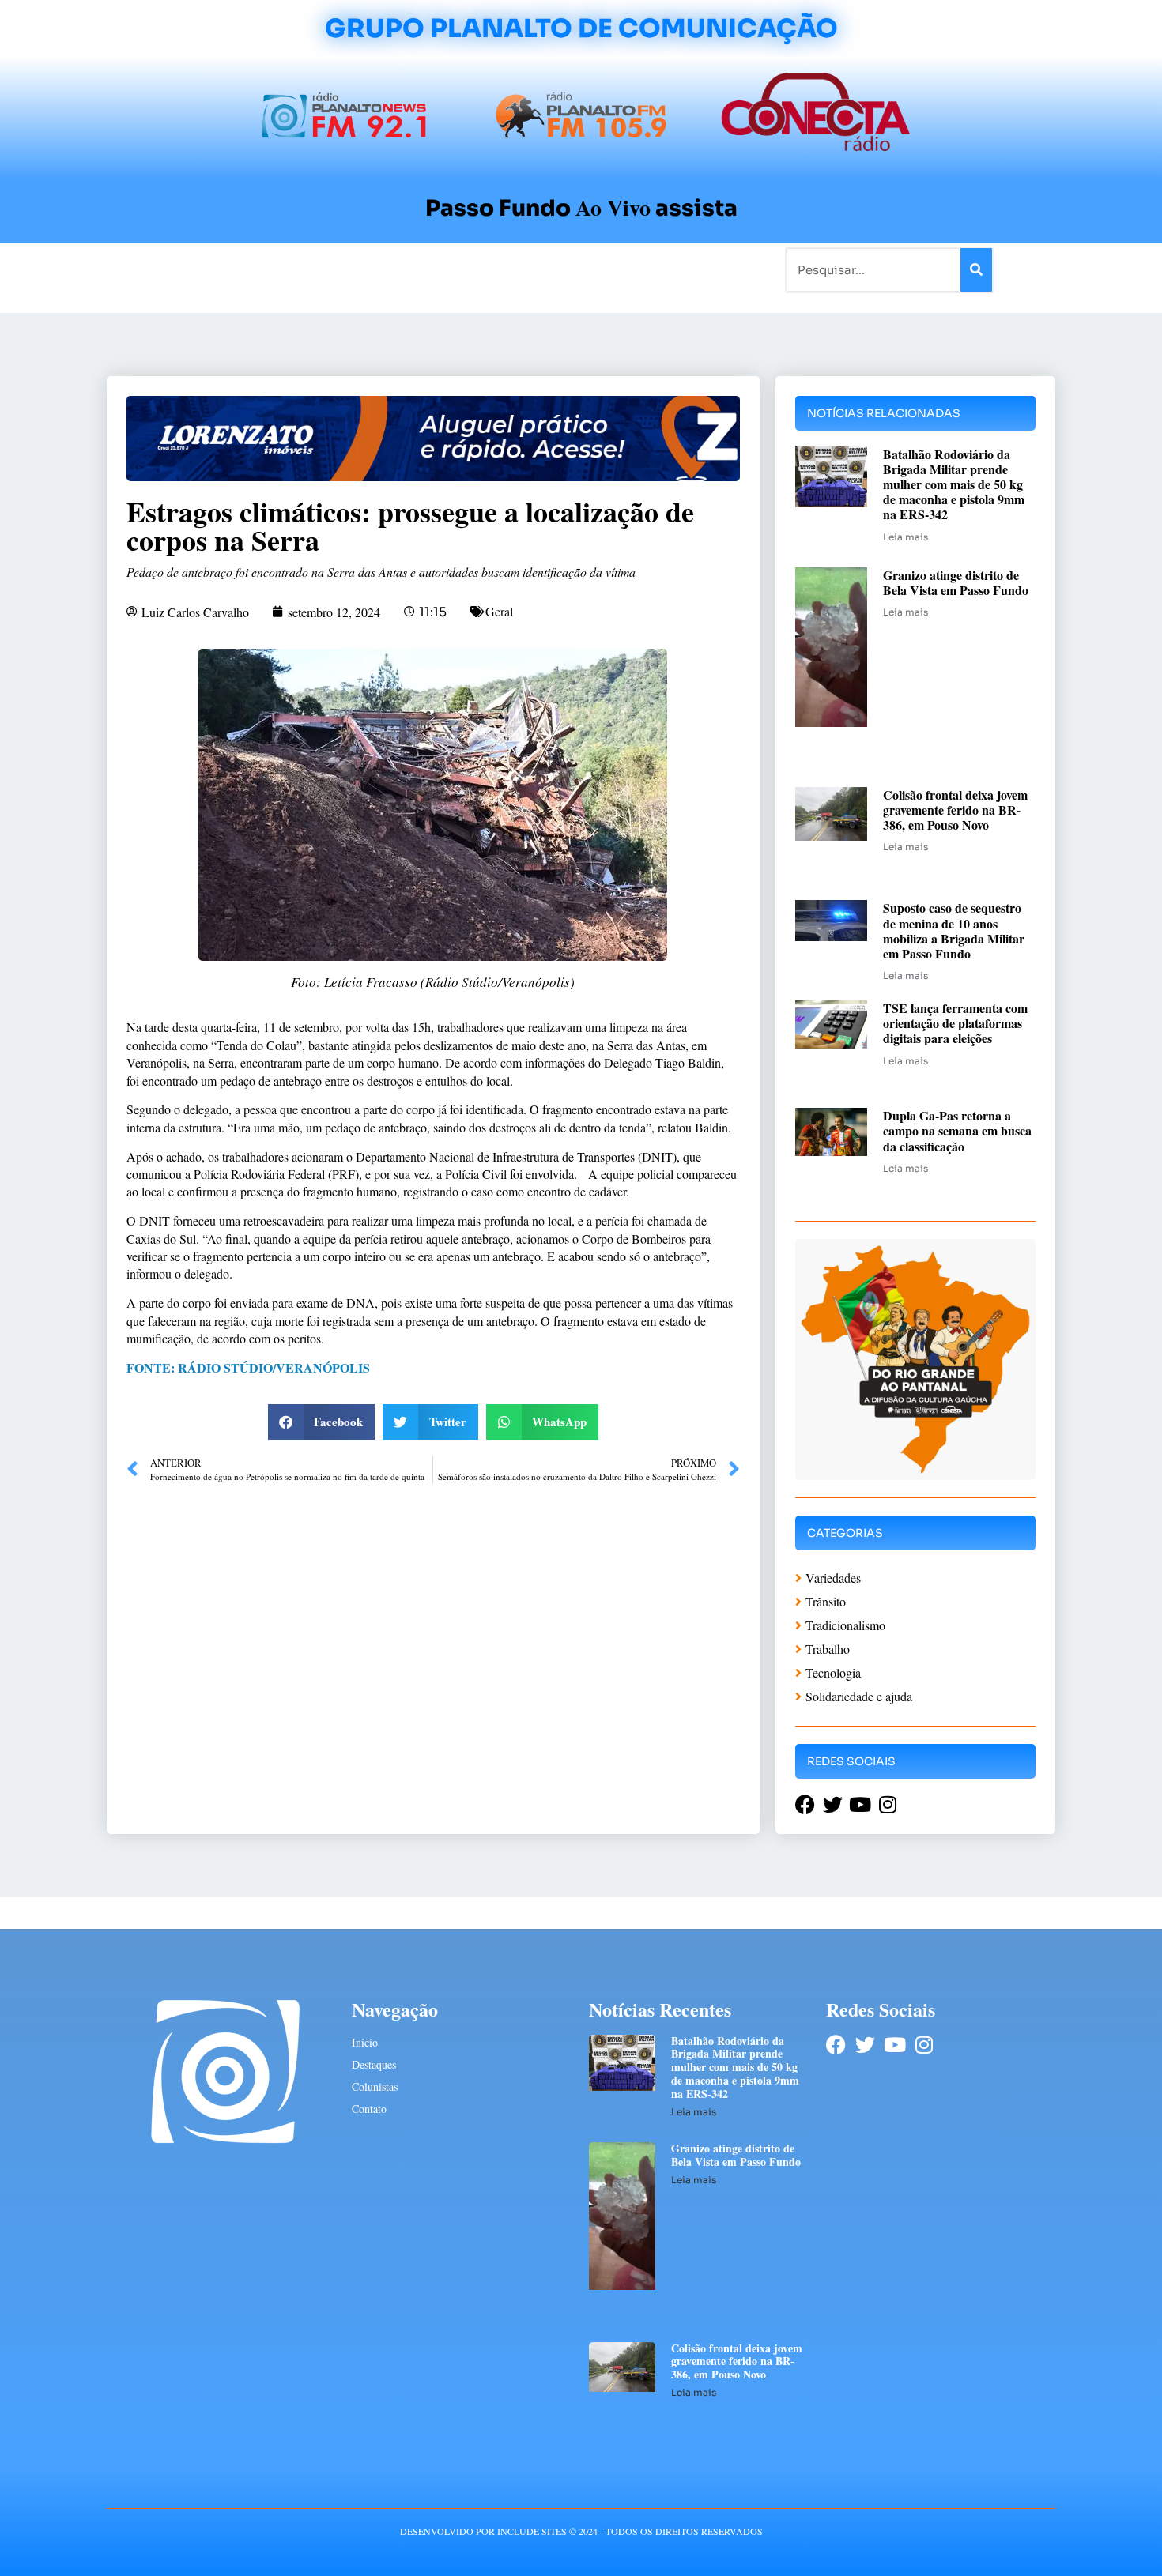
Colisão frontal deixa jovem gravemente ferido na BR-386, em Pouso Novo (955, 810)
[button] (322, 1422)
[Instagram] (924, 2045)
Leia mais (905, 537)
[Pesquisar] (976, 270)
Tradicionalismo (366, 269)
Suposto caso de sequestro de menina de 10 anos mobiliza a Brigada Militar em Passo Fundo (954, 930)
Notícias (227, 269)
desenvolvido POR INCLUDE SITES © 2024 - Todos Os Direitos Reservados (581, 2531)
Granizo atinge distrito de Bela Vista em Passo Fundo (956, 582)
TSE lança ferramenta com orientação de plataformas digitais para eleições (955, 1023)
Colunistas (458, 269)
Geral (499, 611)
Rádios (285, 269)
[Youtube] (894, 2045)
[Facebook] (836, 2045)
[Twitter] (865, 2045)
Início (173, 269)
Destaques (374, 2064)
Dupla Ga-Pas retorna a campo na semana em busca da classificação (957, 1130)
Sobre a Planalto (549, 269)
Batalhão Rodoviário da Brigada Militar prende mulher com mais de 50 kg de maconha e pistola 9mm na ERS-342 (954, 484)
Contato (634, 269)
